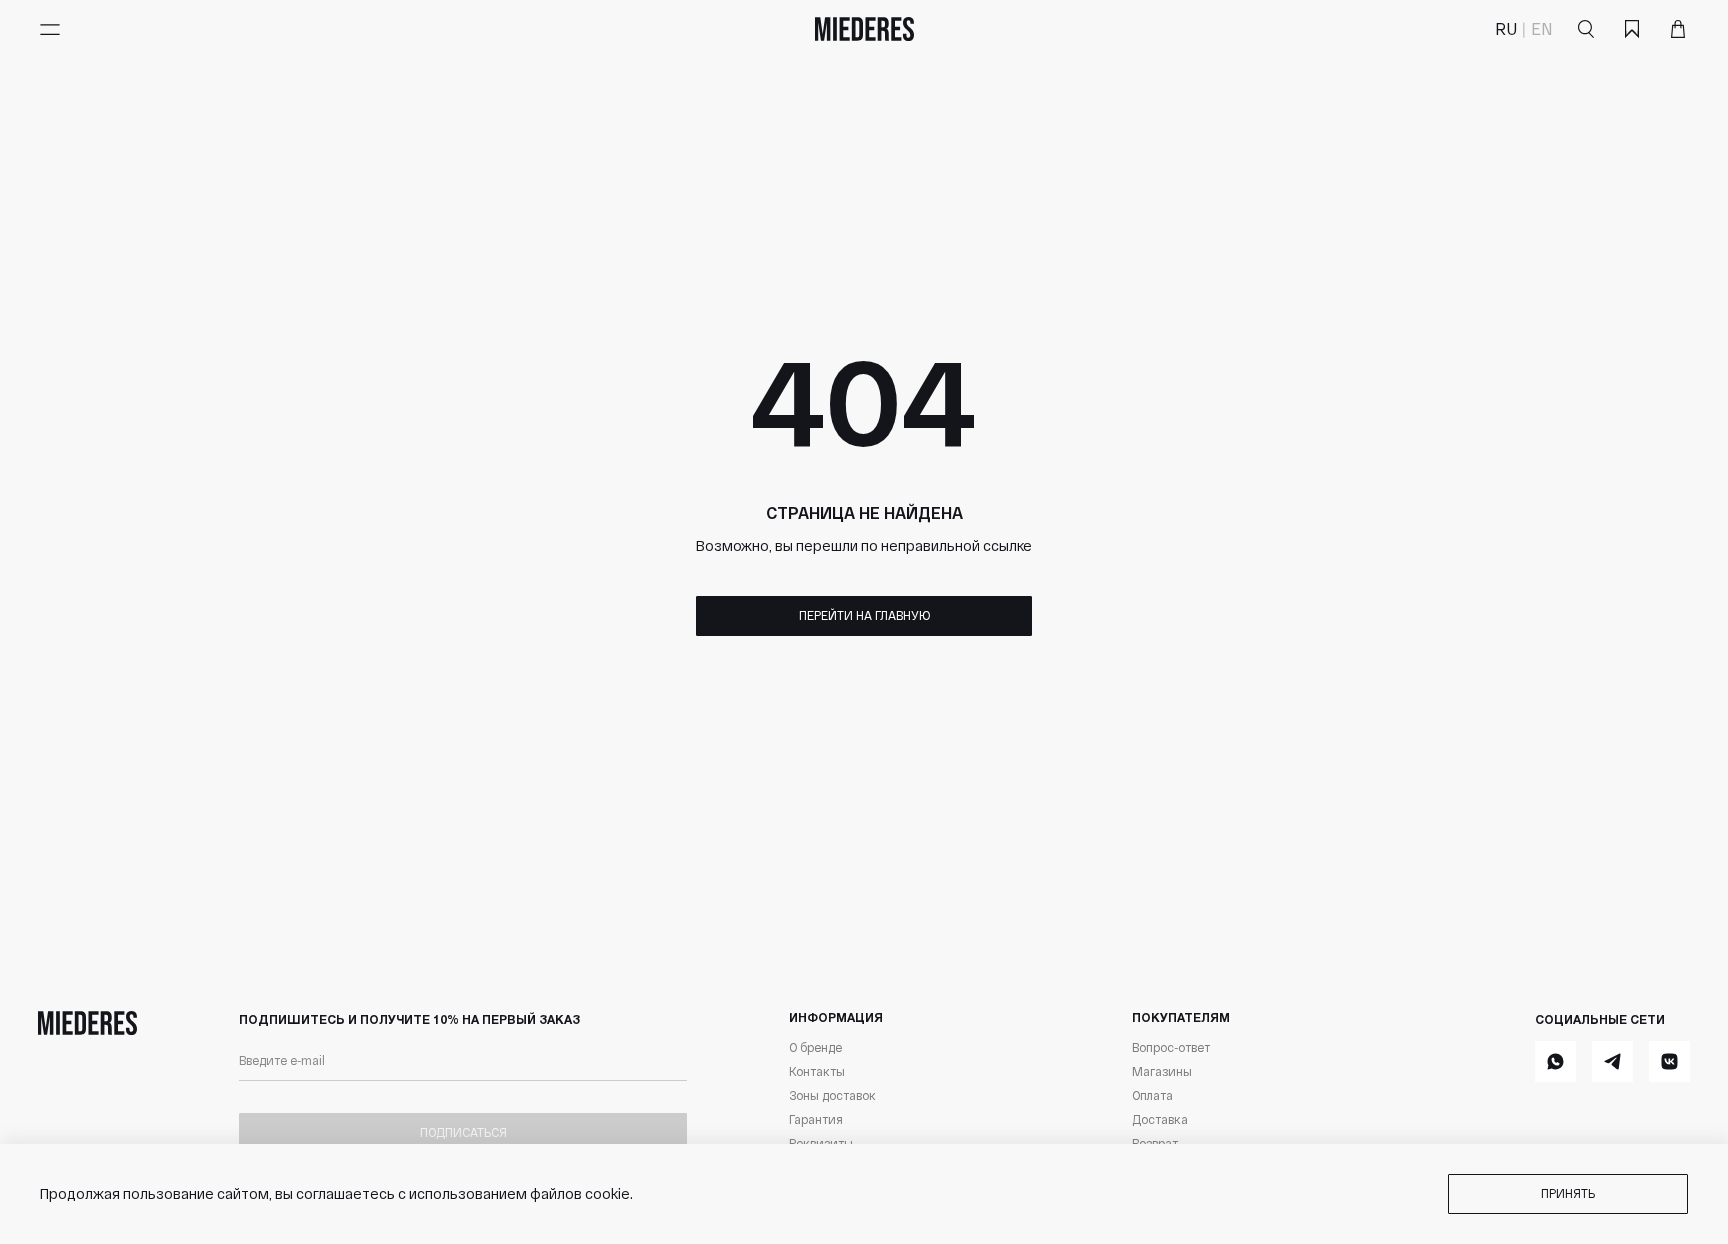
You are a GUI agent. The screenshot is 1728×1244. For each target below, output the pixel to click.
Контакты (817, 1071)
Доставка (1160, 1119)
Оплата (1152, 1095)
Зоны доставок (832, 1095)
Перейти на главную (864, 615)
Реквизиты (821, 1143)
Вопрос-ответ (1171, 1047)
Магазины (1162, 1071)
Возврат (1155, 1143)
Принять (1568, 1193)
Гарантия (816, 1119)
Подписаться (463, 1132)
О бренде (815, 1047)
